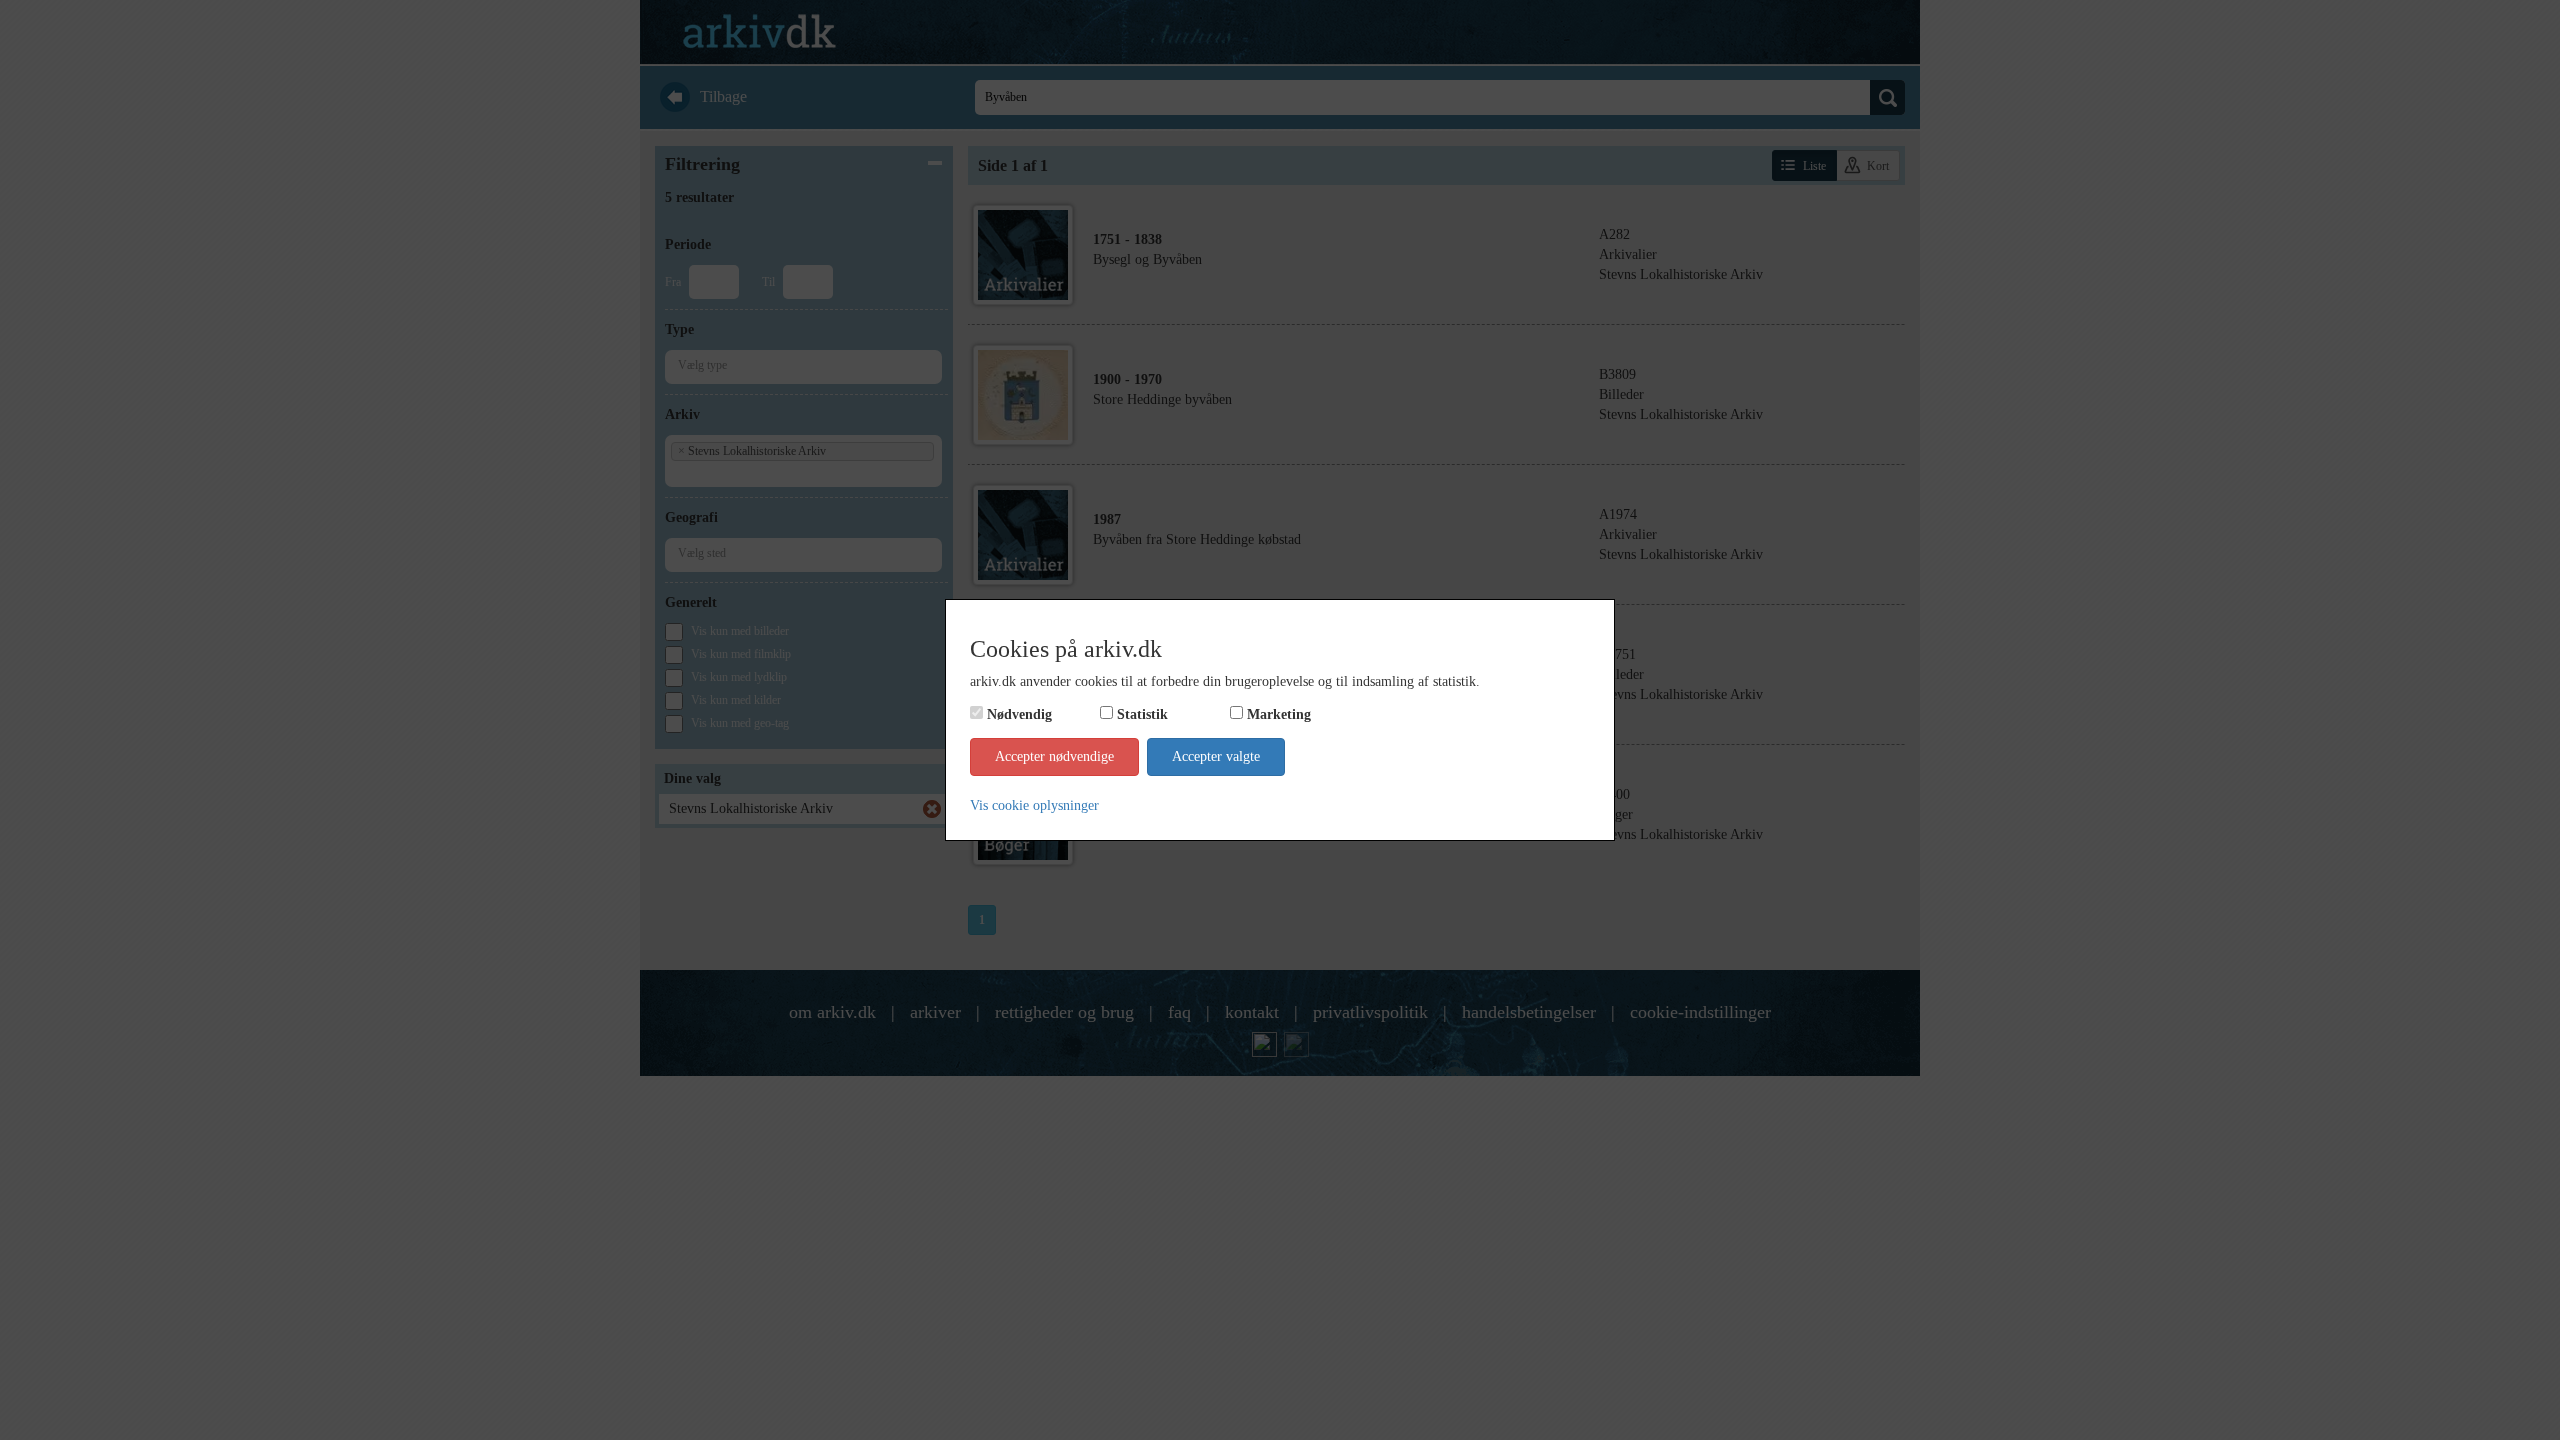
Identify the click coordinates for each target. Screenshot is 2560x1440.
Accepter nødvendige (1054, 756)
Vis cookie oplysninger (1034, 805)
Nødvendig (1019, 714)
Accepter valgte (1216, 756)
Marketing (1279, 714)
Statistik (1142, 714)
